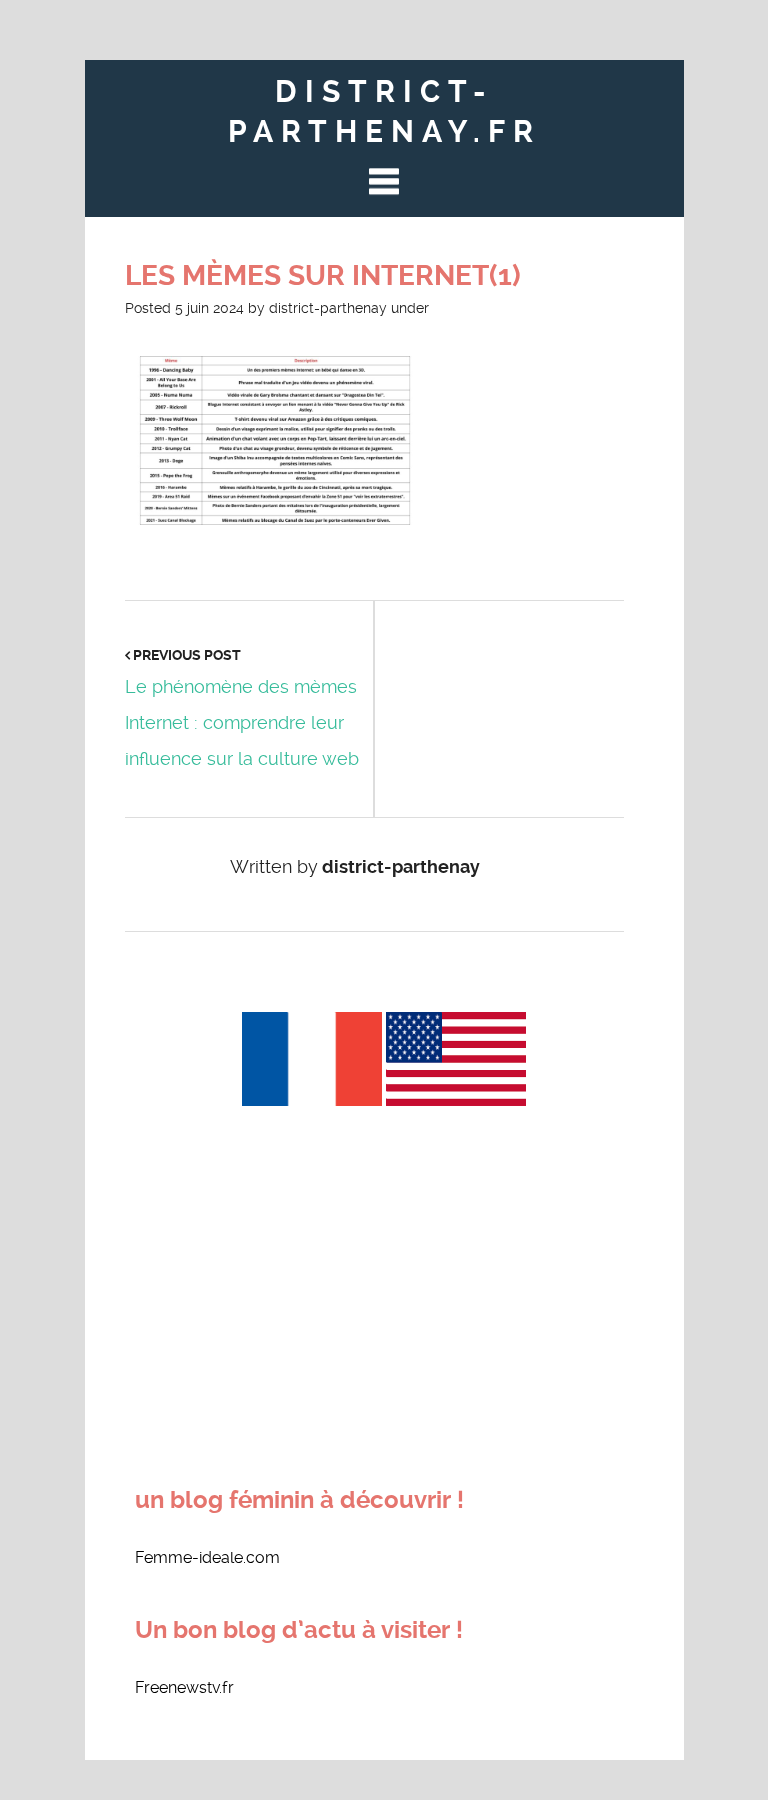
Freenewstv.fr (184, 1687)
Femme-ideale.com (207, 1557)
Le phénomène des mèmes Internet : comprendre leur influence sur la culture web (242, 722)
